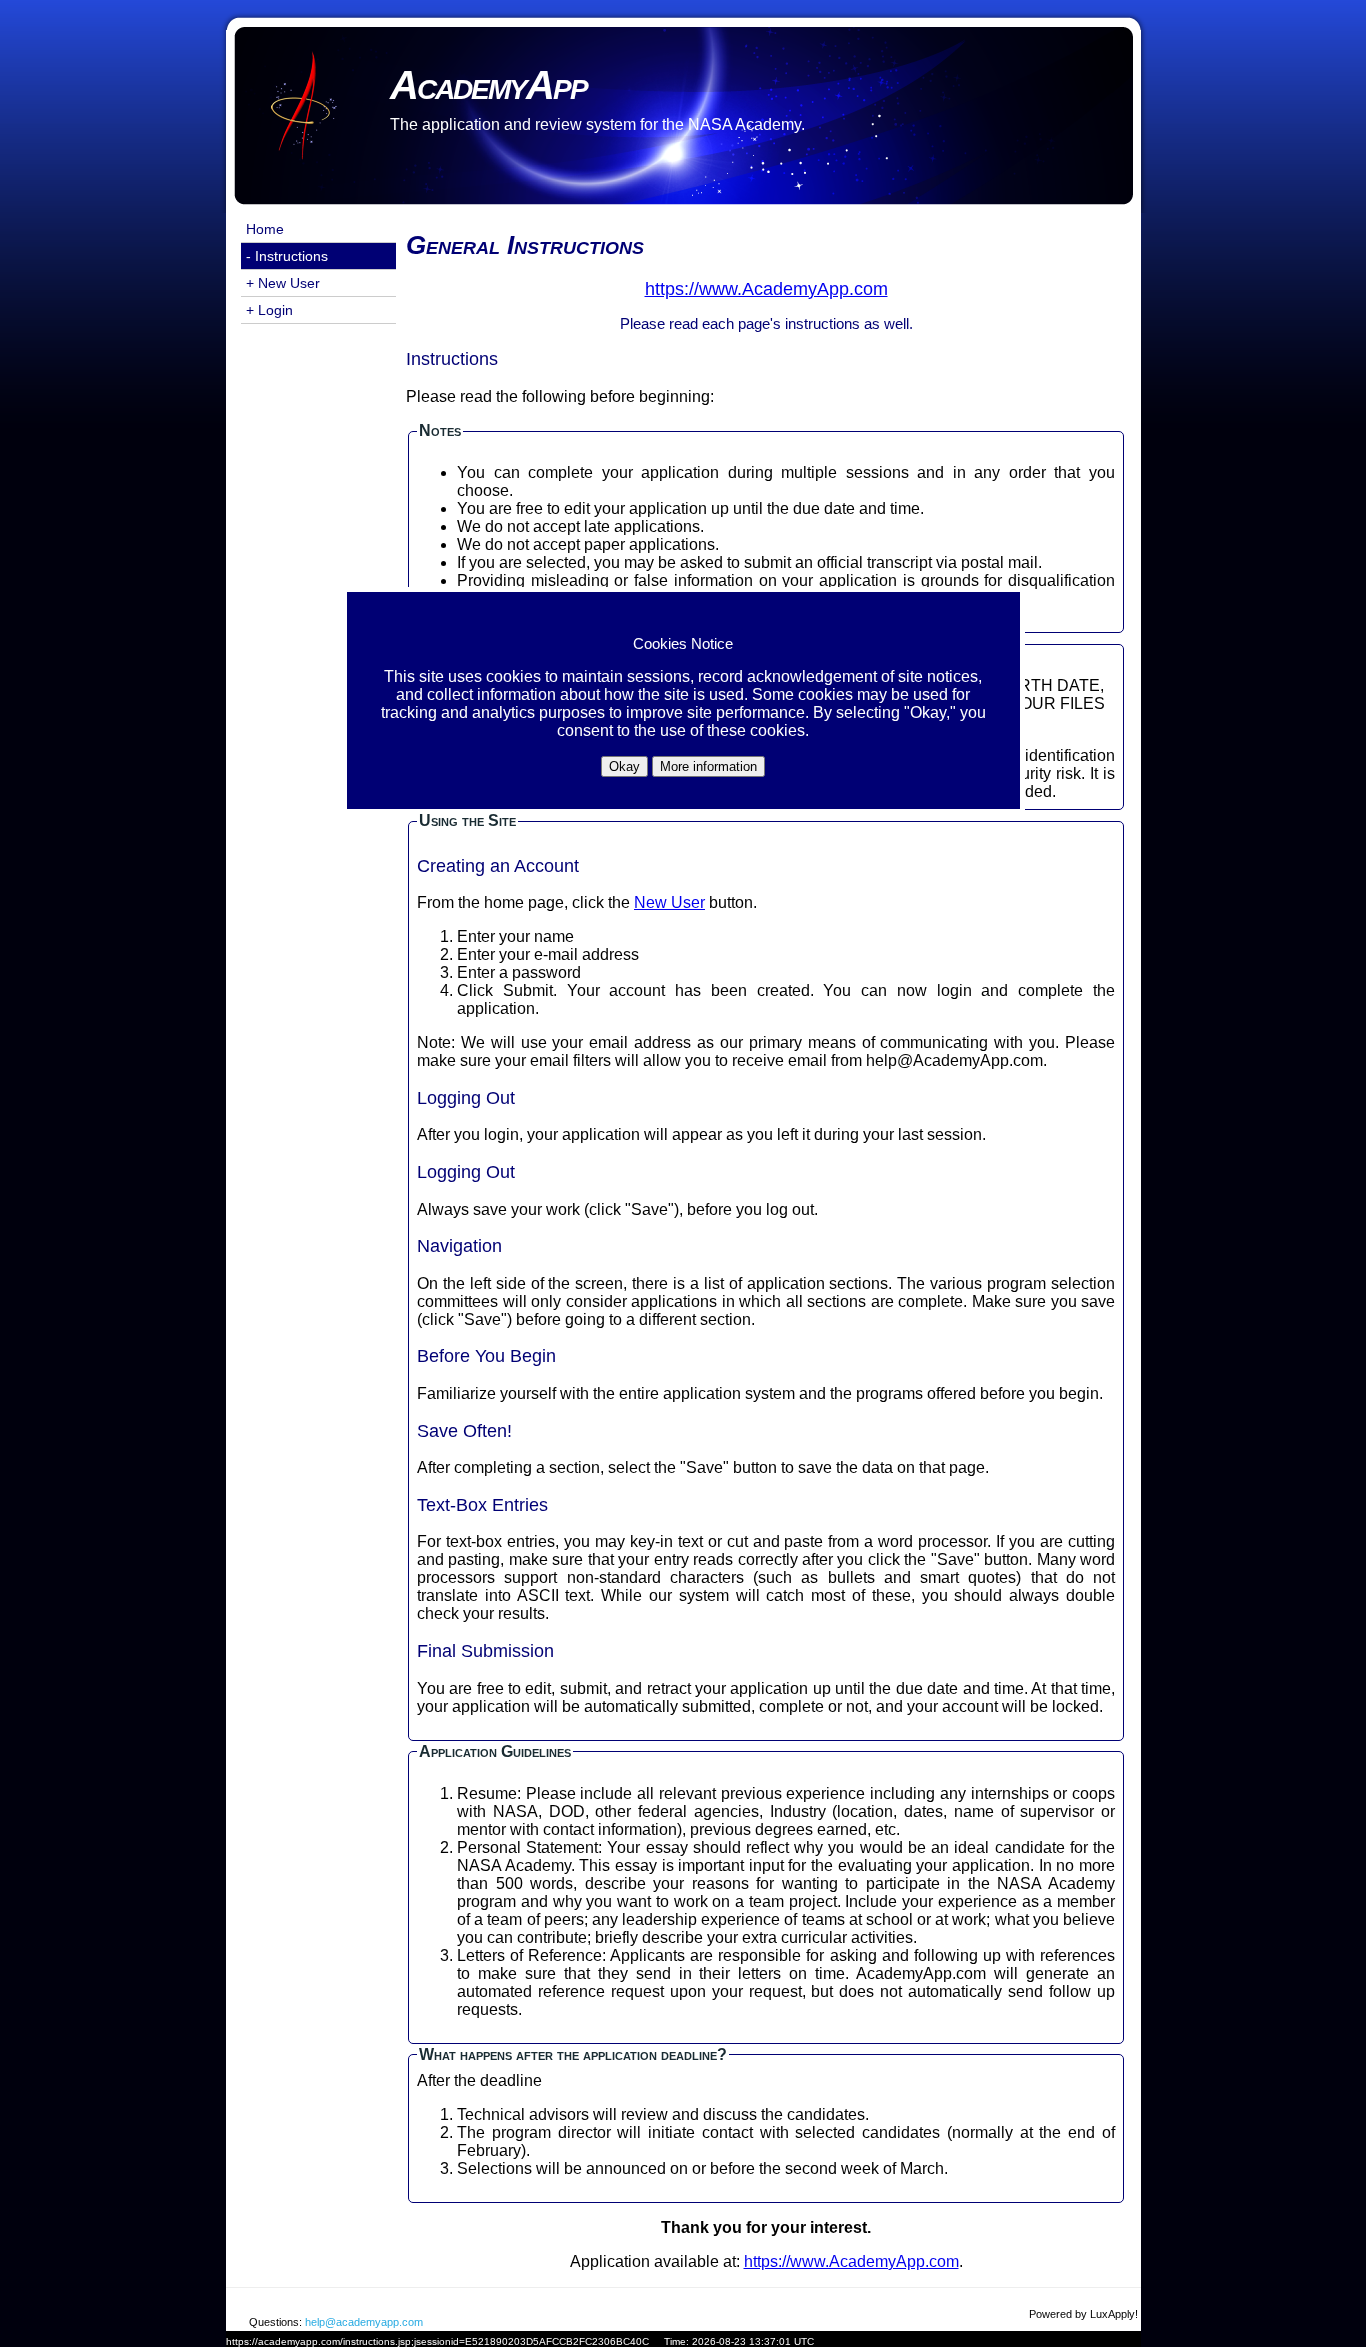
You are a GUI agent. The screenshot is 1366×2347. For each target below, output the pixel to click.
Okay (624, 766)
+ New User (283, 283)
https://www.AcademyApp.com (851, 2261)
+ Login (269, 310)
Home (265, 229)
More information (708, 766)
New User (669, 902)
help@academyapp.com (364, 2322)
